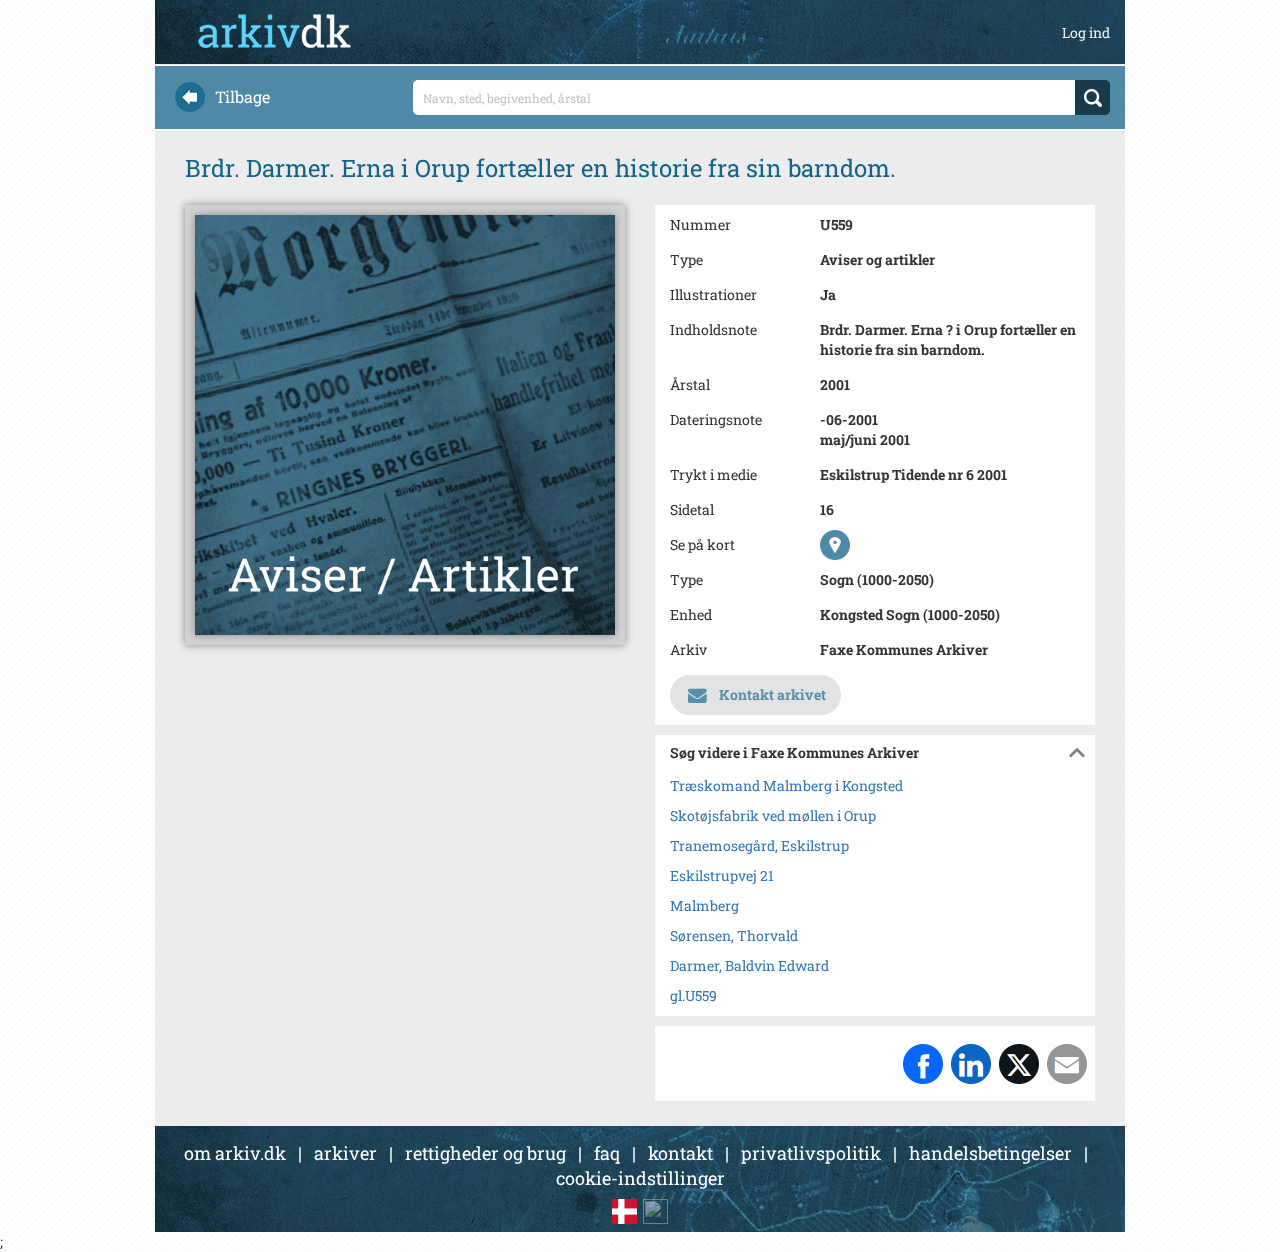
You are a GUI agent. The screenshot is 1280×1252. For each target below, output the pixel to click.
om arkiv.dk (235, 1153)
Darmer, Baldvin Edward (749, 965)
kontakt (680, 1153)
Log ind (1086, 32)
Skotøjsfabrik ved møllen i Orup (773, 815)
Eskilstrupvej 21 (722, 875)
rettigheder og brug (485, 1153)
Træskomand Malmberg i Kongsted (786, 785)
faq (607, 1153)
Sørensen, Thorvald (734, 935)
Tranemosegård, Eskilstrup (759, 845)
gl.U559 (693, 995)
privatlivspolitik (811, 1153)
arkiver (345, 1153)
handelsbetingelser (990, 1153)
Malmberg (704, 905)
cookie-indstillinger (640, 1178)
